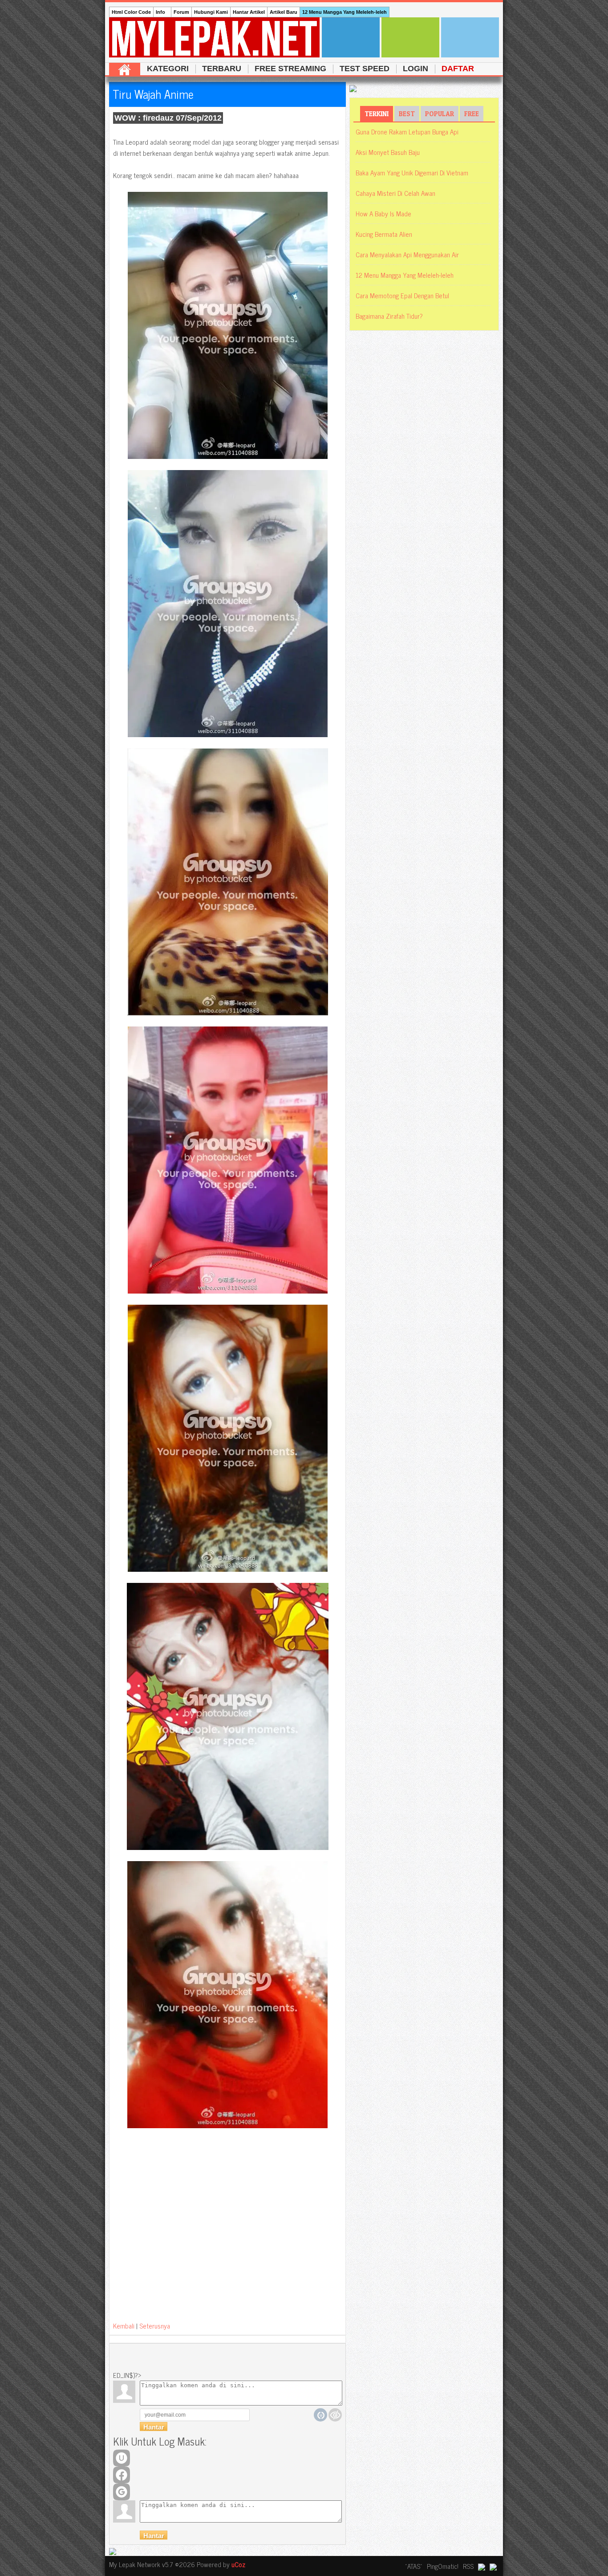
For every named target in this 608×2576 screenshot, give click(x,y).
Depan (125, 69)
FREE (472, 114)
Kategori (168, 69)
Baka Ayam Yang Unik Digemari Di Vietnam (412, 172)
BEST (407, 114)
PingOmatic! (443, 2566)
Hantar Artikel (249, 12)
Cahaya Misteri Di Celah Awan (395, 193)
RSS (468, 2566)
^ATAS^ (414, 2566)
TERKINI (377, 114)
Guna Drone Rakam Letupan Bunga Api (407, 132)
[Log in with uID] (122, 2458)
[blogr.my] (482, 2566)
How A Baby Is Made (383, 213)
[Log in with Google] (122, 2492)
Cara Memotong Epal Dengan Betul (402, 295)
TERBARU (222, 69)
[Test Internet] (470, 37)
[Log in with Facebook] (122, 2475)
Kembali (124, 2326)
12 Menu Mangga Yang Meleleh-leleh (345, 12)
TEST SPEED (365, 69)
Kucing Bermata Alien (384, 234)
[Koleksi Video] (410, 37)
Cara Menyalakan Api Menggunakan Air (407, 254)
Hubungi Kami (211, 12)
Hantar (154, 2536)
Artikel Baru (284, 12)
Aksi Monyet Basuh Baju (388, 152)
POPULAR (440, 114)
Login (415, 69)
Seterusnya (155, 2326)
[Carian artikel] (351, 37)
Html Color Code (131, 12)
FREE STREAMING (290, 69)
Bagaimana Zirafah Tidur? (389, 316)
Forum (181, 12)
